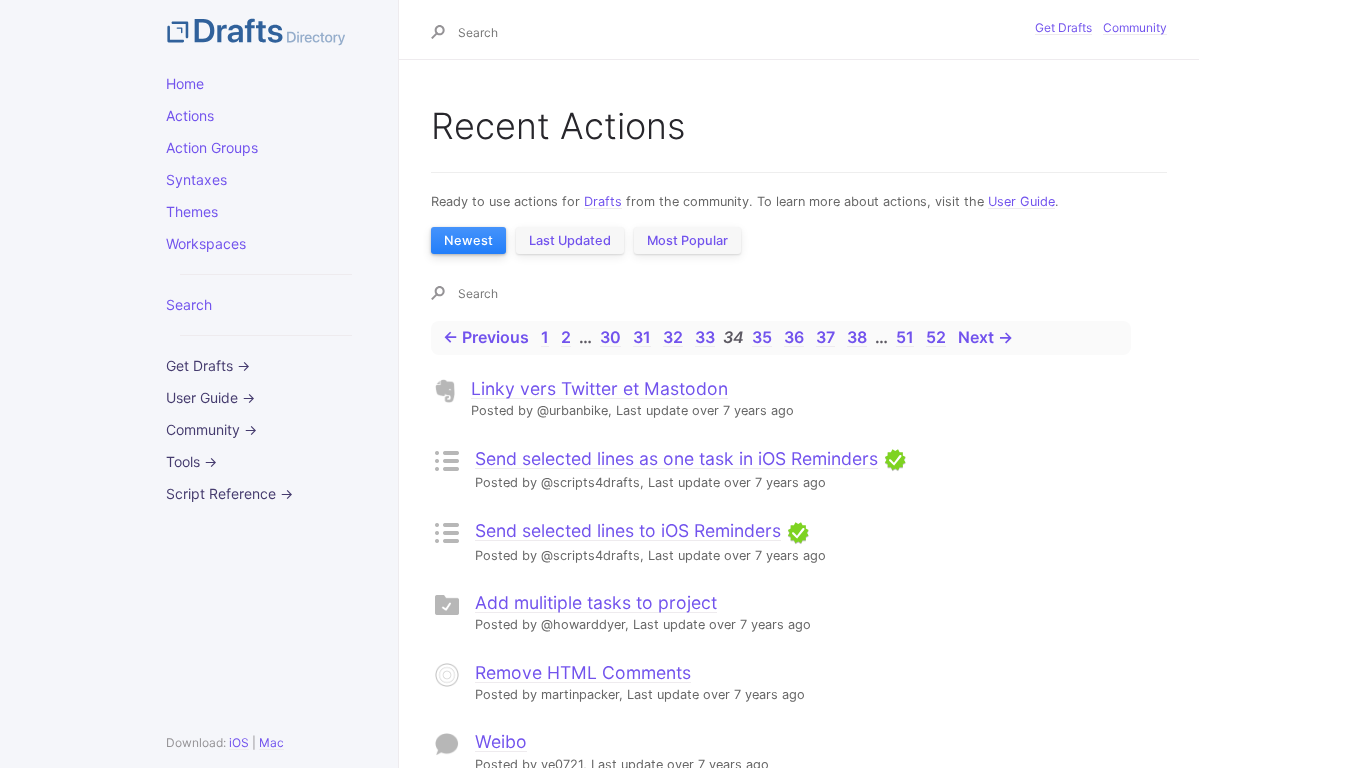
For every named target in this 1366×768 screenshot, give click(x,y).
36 (794, 337)
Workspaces (206, 243)
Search (189, 304)
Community (1135, 27)
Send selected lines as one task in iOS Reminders (676, 458)
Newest (468, 240)
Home (185, 83)
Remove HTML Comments (583, 672)
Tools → (191, 461)
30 (610, 337)
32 (673, 337)
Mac (271, 742)
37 (825, 337)
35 (762, 337)
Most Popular (687, 240)
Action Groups (212, 147)
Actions (190, 115)
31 (642, 337)
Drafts (603, 201)
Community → (211, 429)
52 (936, 337)
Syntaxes (196, 179)
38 (857, 337)
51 (905, 337)
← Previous (486, 337)
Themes (192, 211)
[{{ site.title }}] (266, 30)
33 (705, 337)
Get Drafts (1063, 27)
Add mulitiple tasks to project (596, 602)
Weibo (501, 741)
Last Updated (570, 240)
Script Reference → (229, 493)
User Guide (1021, 201)
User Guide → (210, 397)
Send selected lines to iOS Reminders (628, 530)
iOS (239, 742)
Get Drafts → (208, 365)
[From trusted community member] (895, 458)
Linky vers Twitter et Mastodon (599, 388)
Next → (985, 337)
